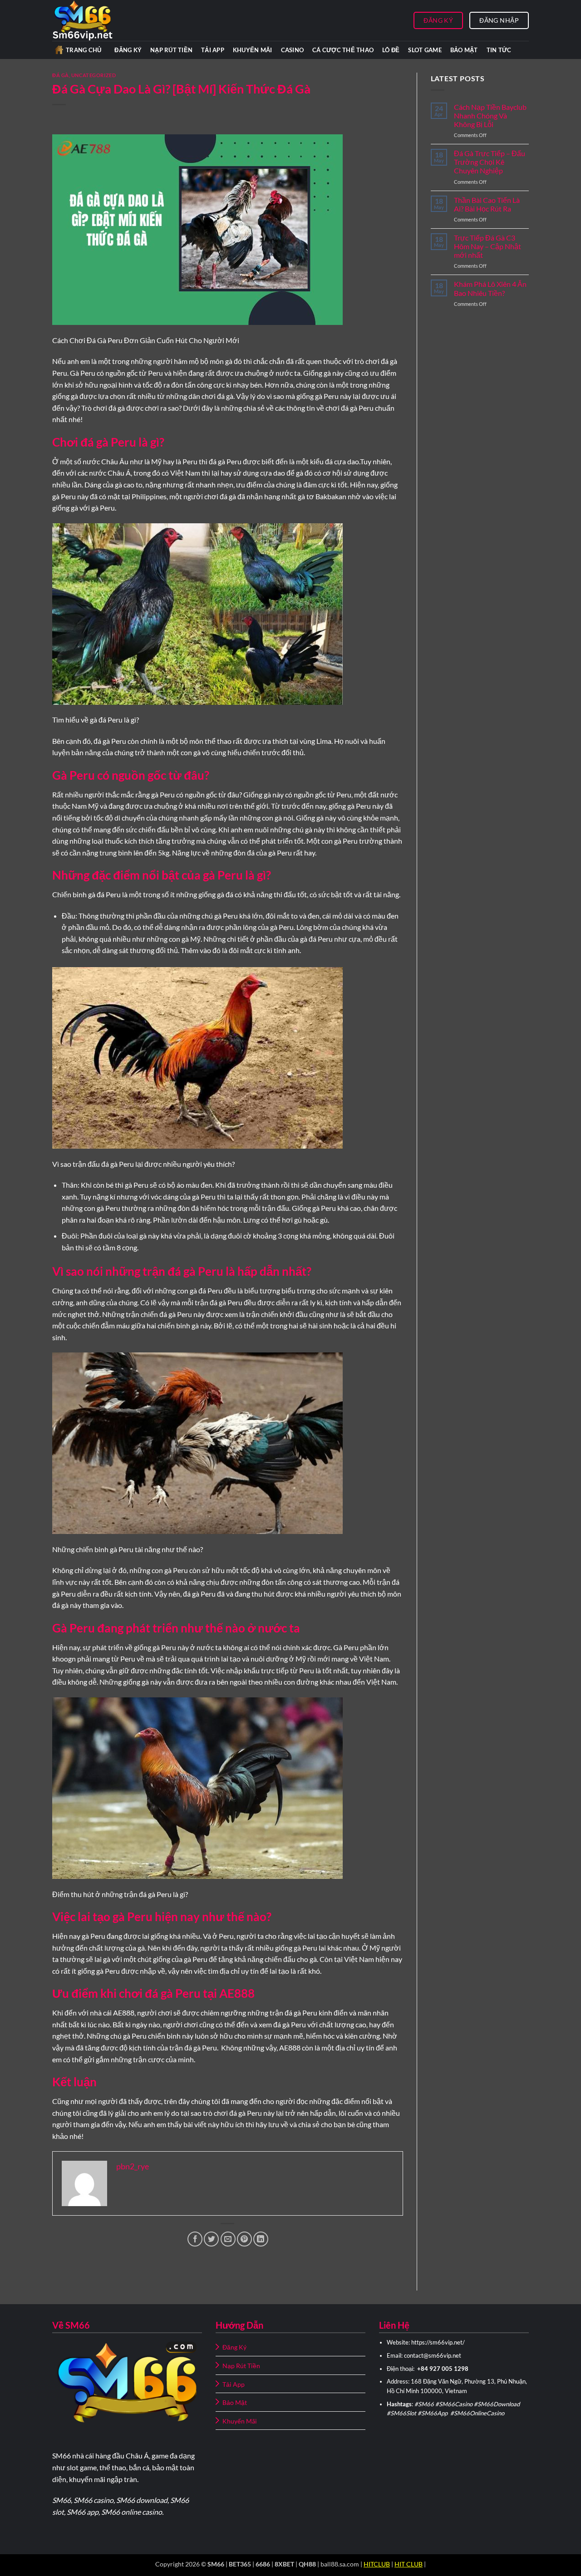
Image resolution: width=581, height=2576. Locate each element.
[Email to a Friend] (228, 2239)
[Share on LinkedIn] (261, 2239)
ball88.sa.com (340, 2564)
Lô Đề (391, 50)
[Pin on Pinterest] (244, 2239)
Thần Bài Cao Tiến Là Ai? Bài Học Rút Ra (487, 204)
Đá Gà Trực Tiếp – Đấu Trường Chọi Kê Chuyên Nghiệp (490, 162)
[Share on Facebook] (195, 2239)
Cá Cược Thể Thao (343, 50)
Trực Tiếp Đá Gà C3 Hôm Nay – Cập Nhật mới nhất (487, 246)
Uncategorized (94, 75)
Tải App (213, 50)
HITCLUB (377, 2564)
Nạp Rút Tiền (171, 50)
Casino (293, 50)
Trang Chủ (84, 50)
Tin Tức (499, 50)
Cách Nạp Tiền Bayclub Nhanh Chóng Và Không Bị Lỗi (490, 116)
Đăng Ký (128, 50)
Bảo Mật (464, 50)
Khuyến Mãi (253, 50)
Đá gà (61, 75)
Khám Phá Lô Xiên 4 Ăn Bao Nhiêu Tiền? (490, 288)
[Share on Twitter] (211, 2239)
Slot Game (425, 50)
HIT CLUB (409, 2564)
